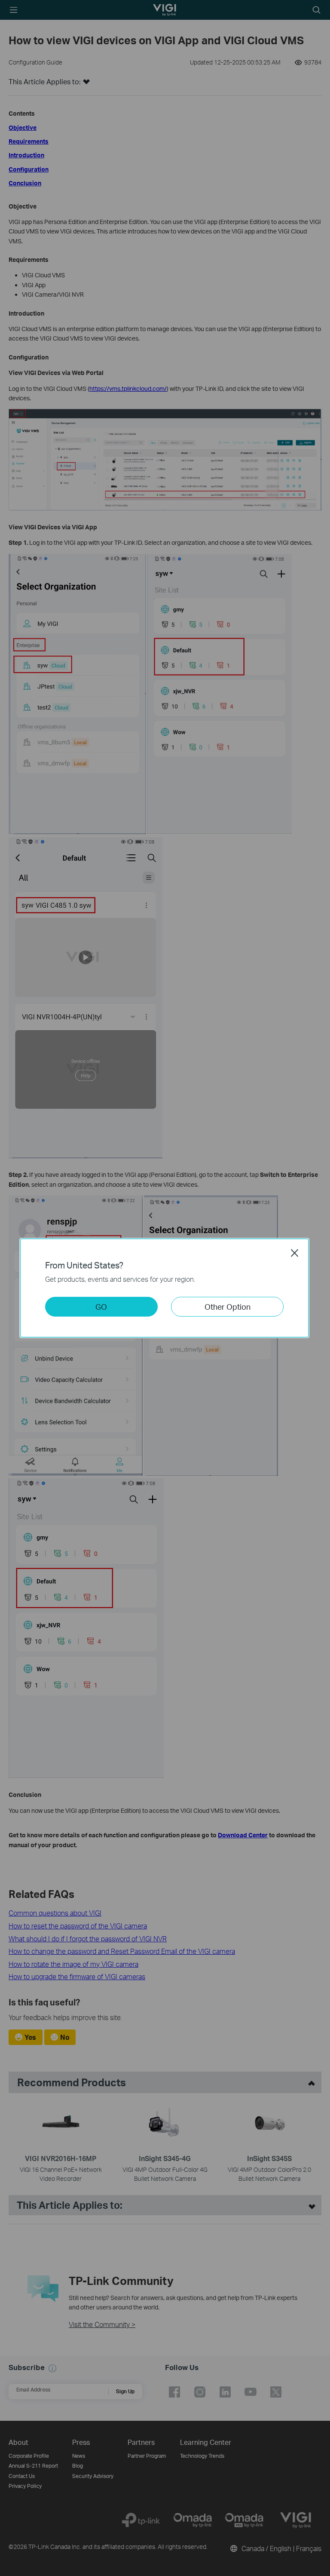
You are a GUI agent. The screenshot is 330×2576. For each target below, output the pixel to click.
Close (295, 1253)
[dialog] (165, 1288)
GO (101, 1306)
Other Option (228, 1306)
